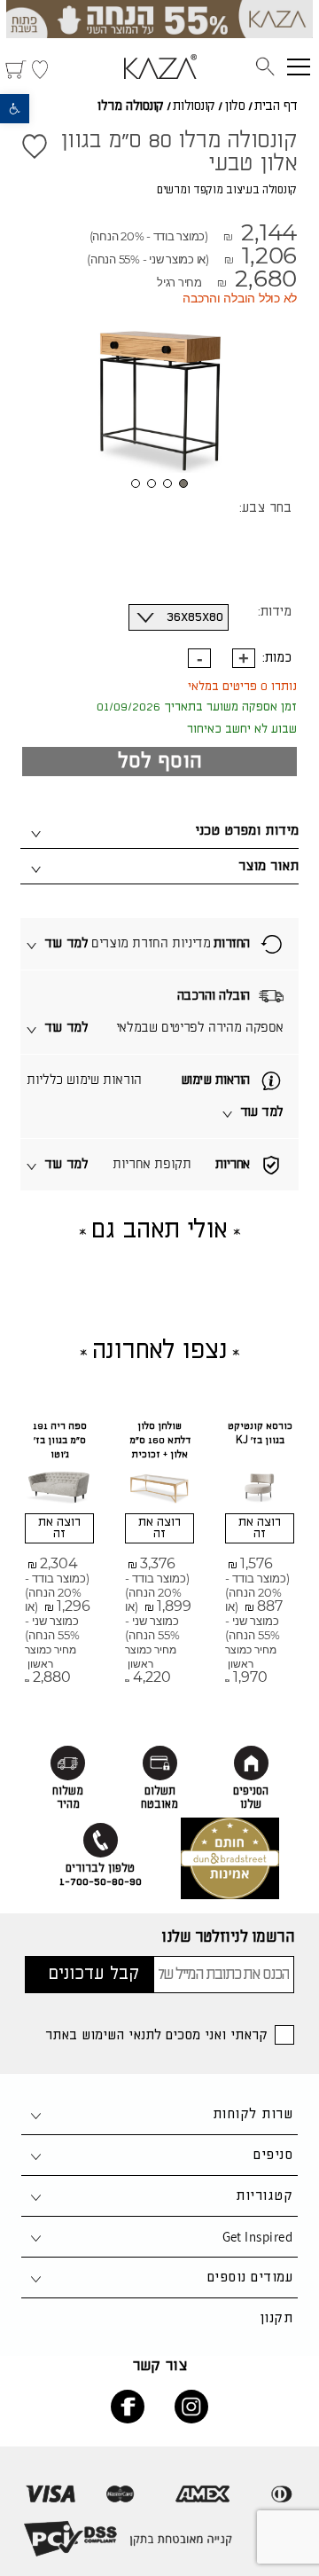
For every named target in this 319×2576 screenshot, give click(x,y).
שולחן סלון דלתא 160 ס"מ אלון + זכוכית (160, 1441)
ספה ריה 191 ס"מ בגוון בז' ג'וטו (60, 1441)
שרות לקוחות (253, 2114)
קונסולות (194, 106)
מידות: (275, 612)
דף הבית (276, 106)
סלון (234, 106)
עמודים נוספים (250, 2278)
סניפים (273, 2155)
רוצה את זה (260, 1528)
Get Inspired (257, 2237)
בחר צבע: (265, 508)
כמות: (277, 658)
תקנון (276, 2318)
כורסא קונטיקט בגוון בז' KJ (260, 1433)
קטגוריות (264, 2196)
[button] (15, 109)
